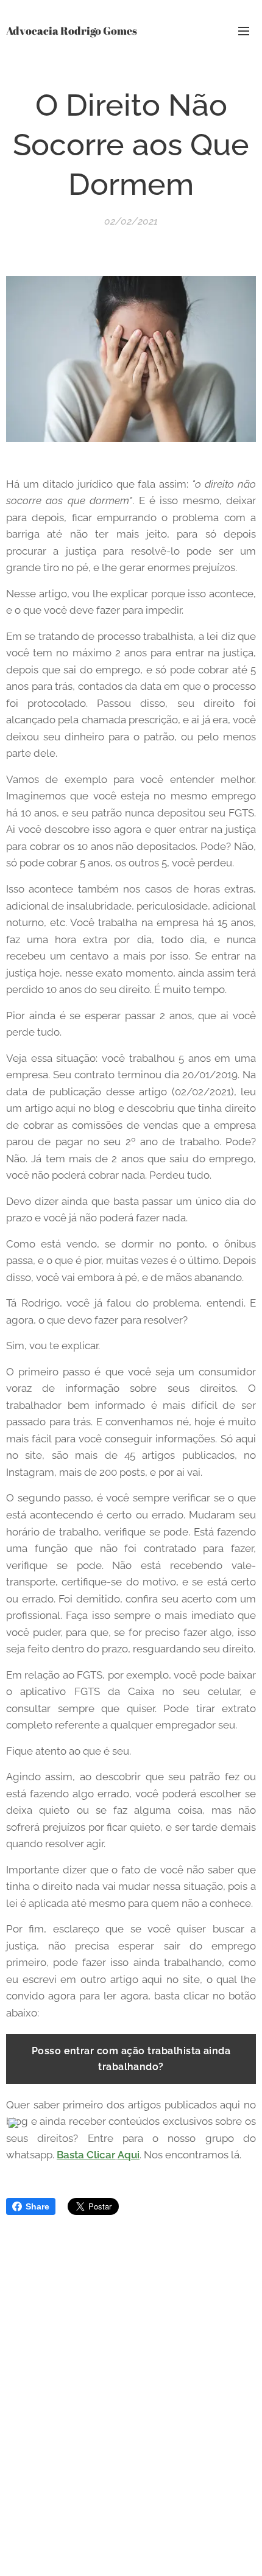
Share (37, 2206)
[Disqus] (131, 2396)
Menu (244, 30)
